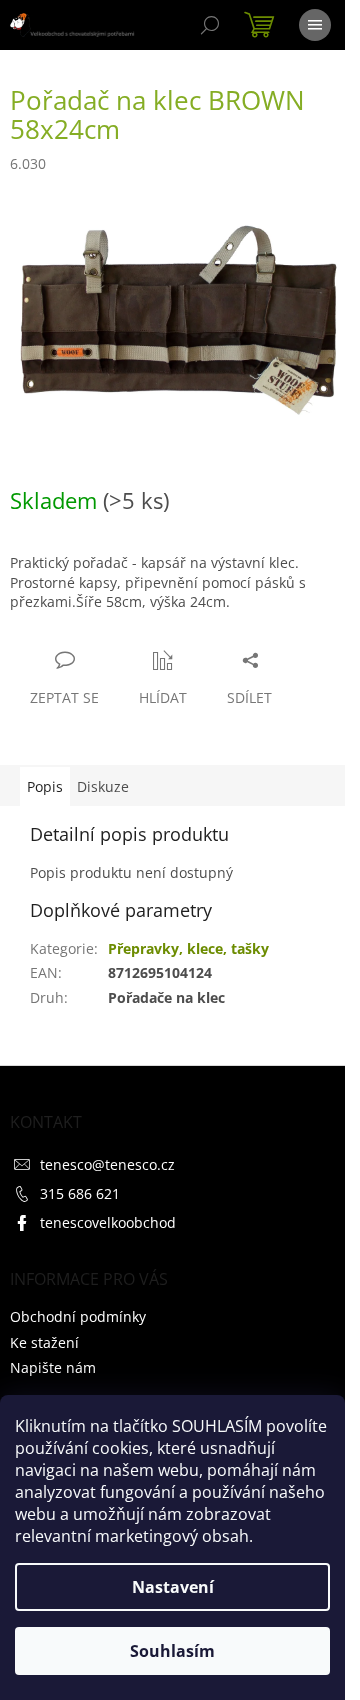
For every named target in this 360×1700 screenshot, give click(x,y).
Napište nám (53, 1367)
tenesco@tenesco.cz (107, 1164)
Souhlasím (172, 1651)
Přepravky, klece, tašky (188, 948)
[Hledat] (210, 25)
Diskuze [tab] (103, 786)
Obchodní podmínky (78, 1316)
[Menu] (315, 25)
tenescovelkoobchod (108, 1222)
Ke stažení (44, 1342)
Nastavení (173, 1587)
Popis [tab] (45, 786)
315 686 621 (80, 1193)
